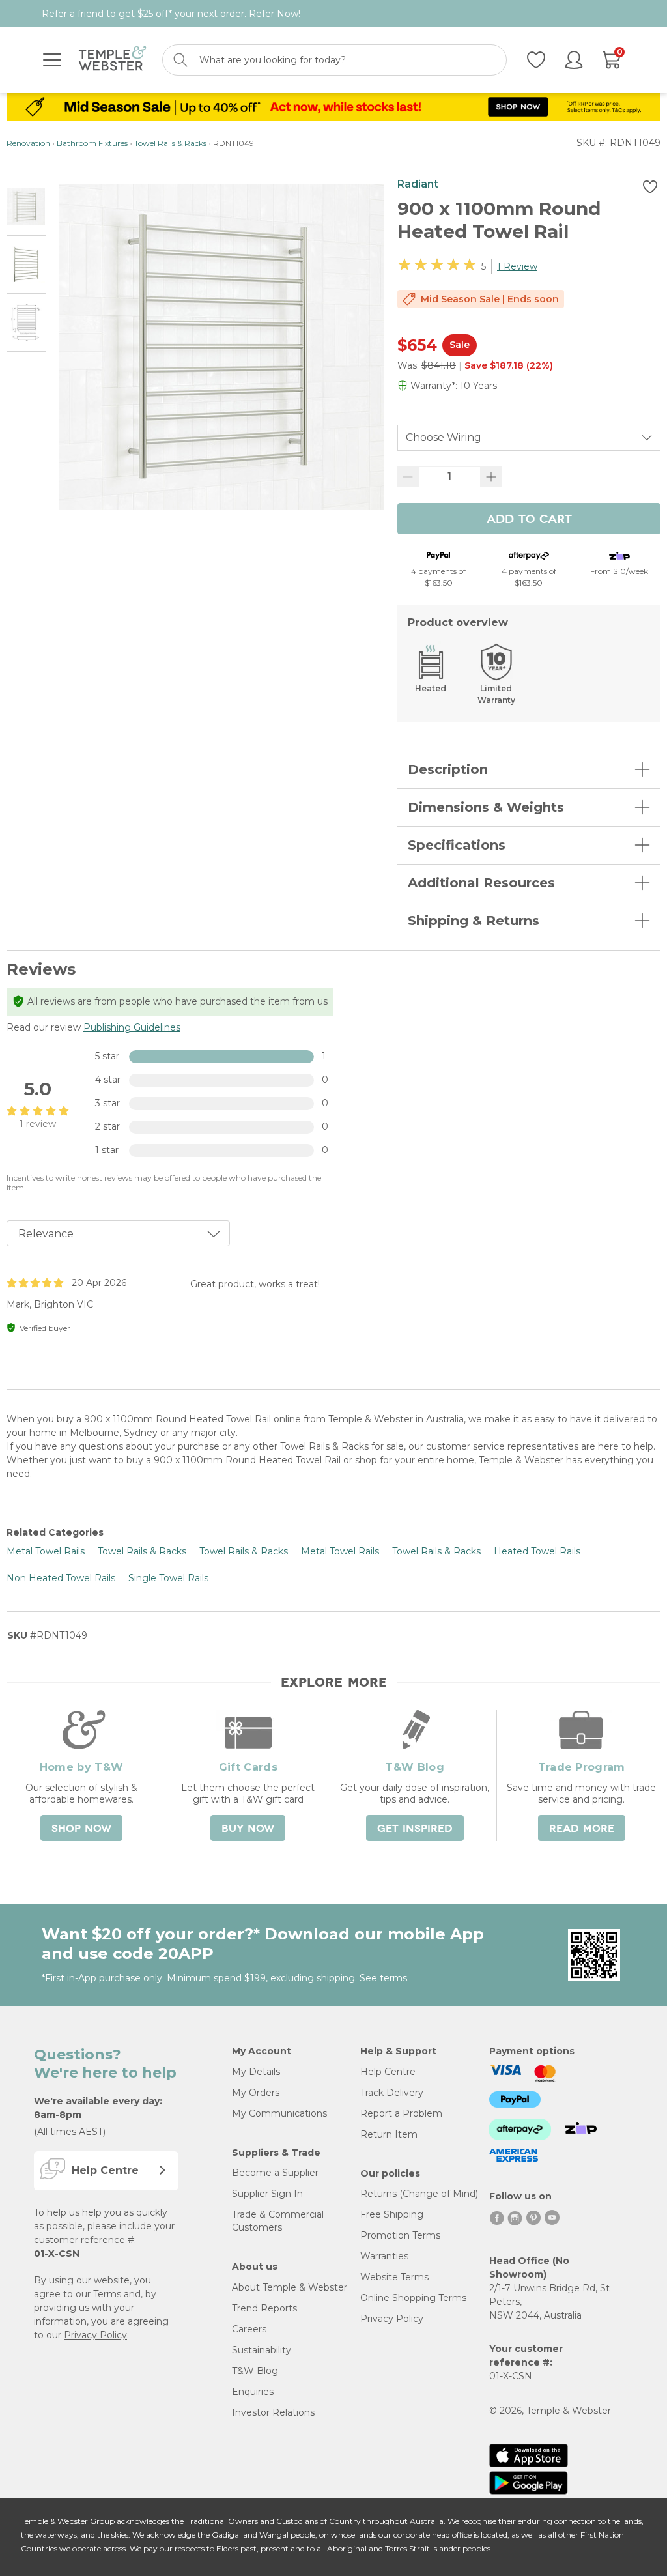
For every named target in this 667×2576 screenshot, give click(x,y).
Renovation (28, 143)
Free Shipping (392, 2214)
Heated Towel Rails (537, 1551)
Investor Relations (273, 2412)
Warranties (384, 2256)
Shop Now (81, 1829)
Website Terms (394, 2277)
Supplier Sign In (267, 2194)
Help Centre (388, 2072)
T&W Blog (255, 2371)
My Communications (279, 2113)
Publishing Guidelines (132, 1027)
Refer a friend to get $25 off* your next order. (171, 14)
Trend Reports (264, 2308)
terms (393, 1978)
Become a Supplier (275, 2173)
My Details (256, 2072)
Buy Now (248, 1829)
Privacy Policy (95, 2335)
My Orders (256, 2093)
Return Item (389, 2134)
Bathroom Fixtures (92, 143)
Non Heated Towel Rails (61, 1578)
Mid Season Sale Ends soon (490, 299)
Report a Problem (401, 2113)
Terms (107, 2294)
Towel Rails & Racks (170, 143)
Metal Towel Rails (46, 1551)
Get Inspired (415, 1829)
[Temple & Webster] (112, 60)
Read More (582, 1829)
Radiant (418, 184)
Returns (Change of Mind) (419, 2194)
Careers (249, 2329)
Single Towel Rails (168, 1578)
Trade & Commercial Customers (278, 2221)
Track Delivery (392, 2093)
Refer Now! (275, 14)
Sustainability (262, 2350)
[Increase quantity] (491, 477)
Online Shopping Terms (413, 2298)
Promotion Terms (400, 2235)
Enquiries (253, 2392)
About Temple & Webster (290, 2287)
